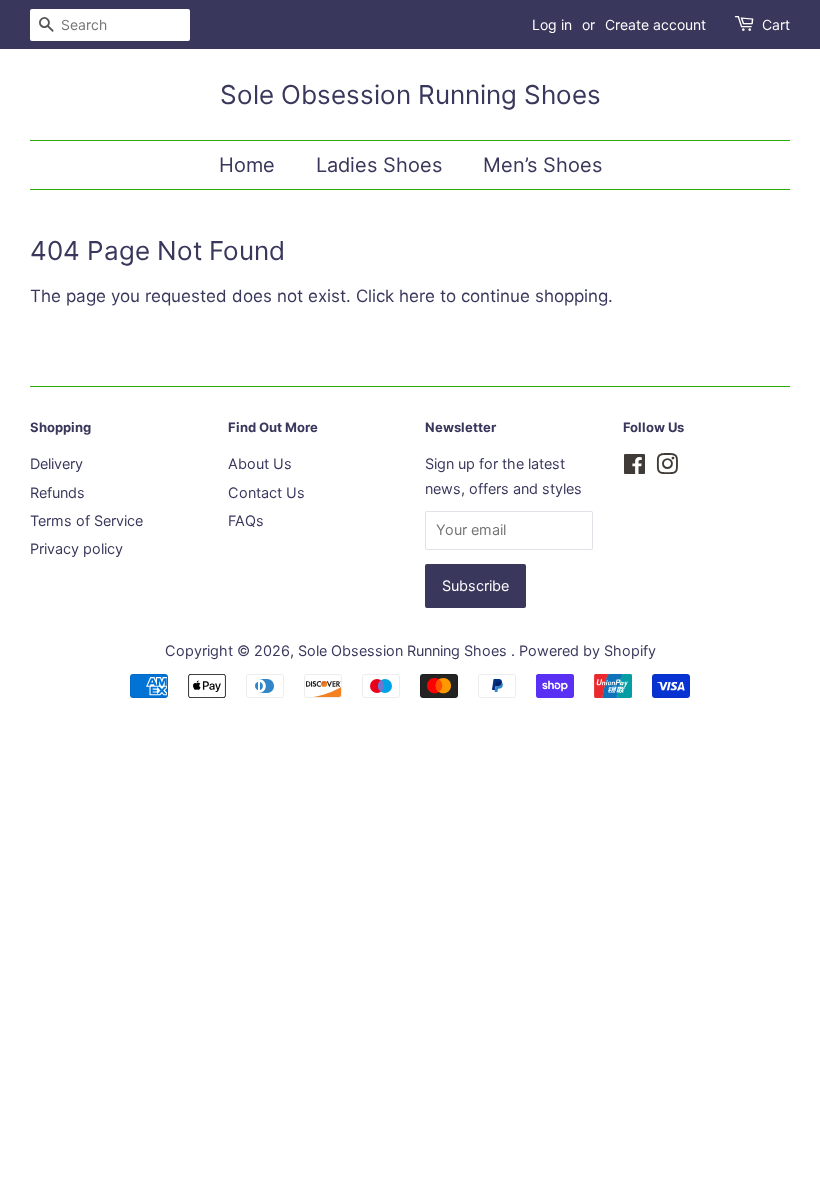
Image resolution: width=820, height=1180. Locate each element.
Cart (776, 24)
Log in (552, 24)
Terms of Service (86, 520)
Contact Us (266, 492)
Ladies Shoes (379, 165)
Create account (655, 24)
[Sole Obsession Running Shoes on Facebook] (634, 467)
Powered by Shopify (587, 650)
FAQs (246, 520)
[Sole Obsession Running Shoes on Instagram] (667, 467)
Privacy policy (76, 548)
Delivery (56, 463)
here (417, 296)
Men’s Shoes (542, 165)
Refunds (57, 492)
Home (247, 165)
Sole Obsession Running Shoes (410, 94)
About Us (260, 463)
